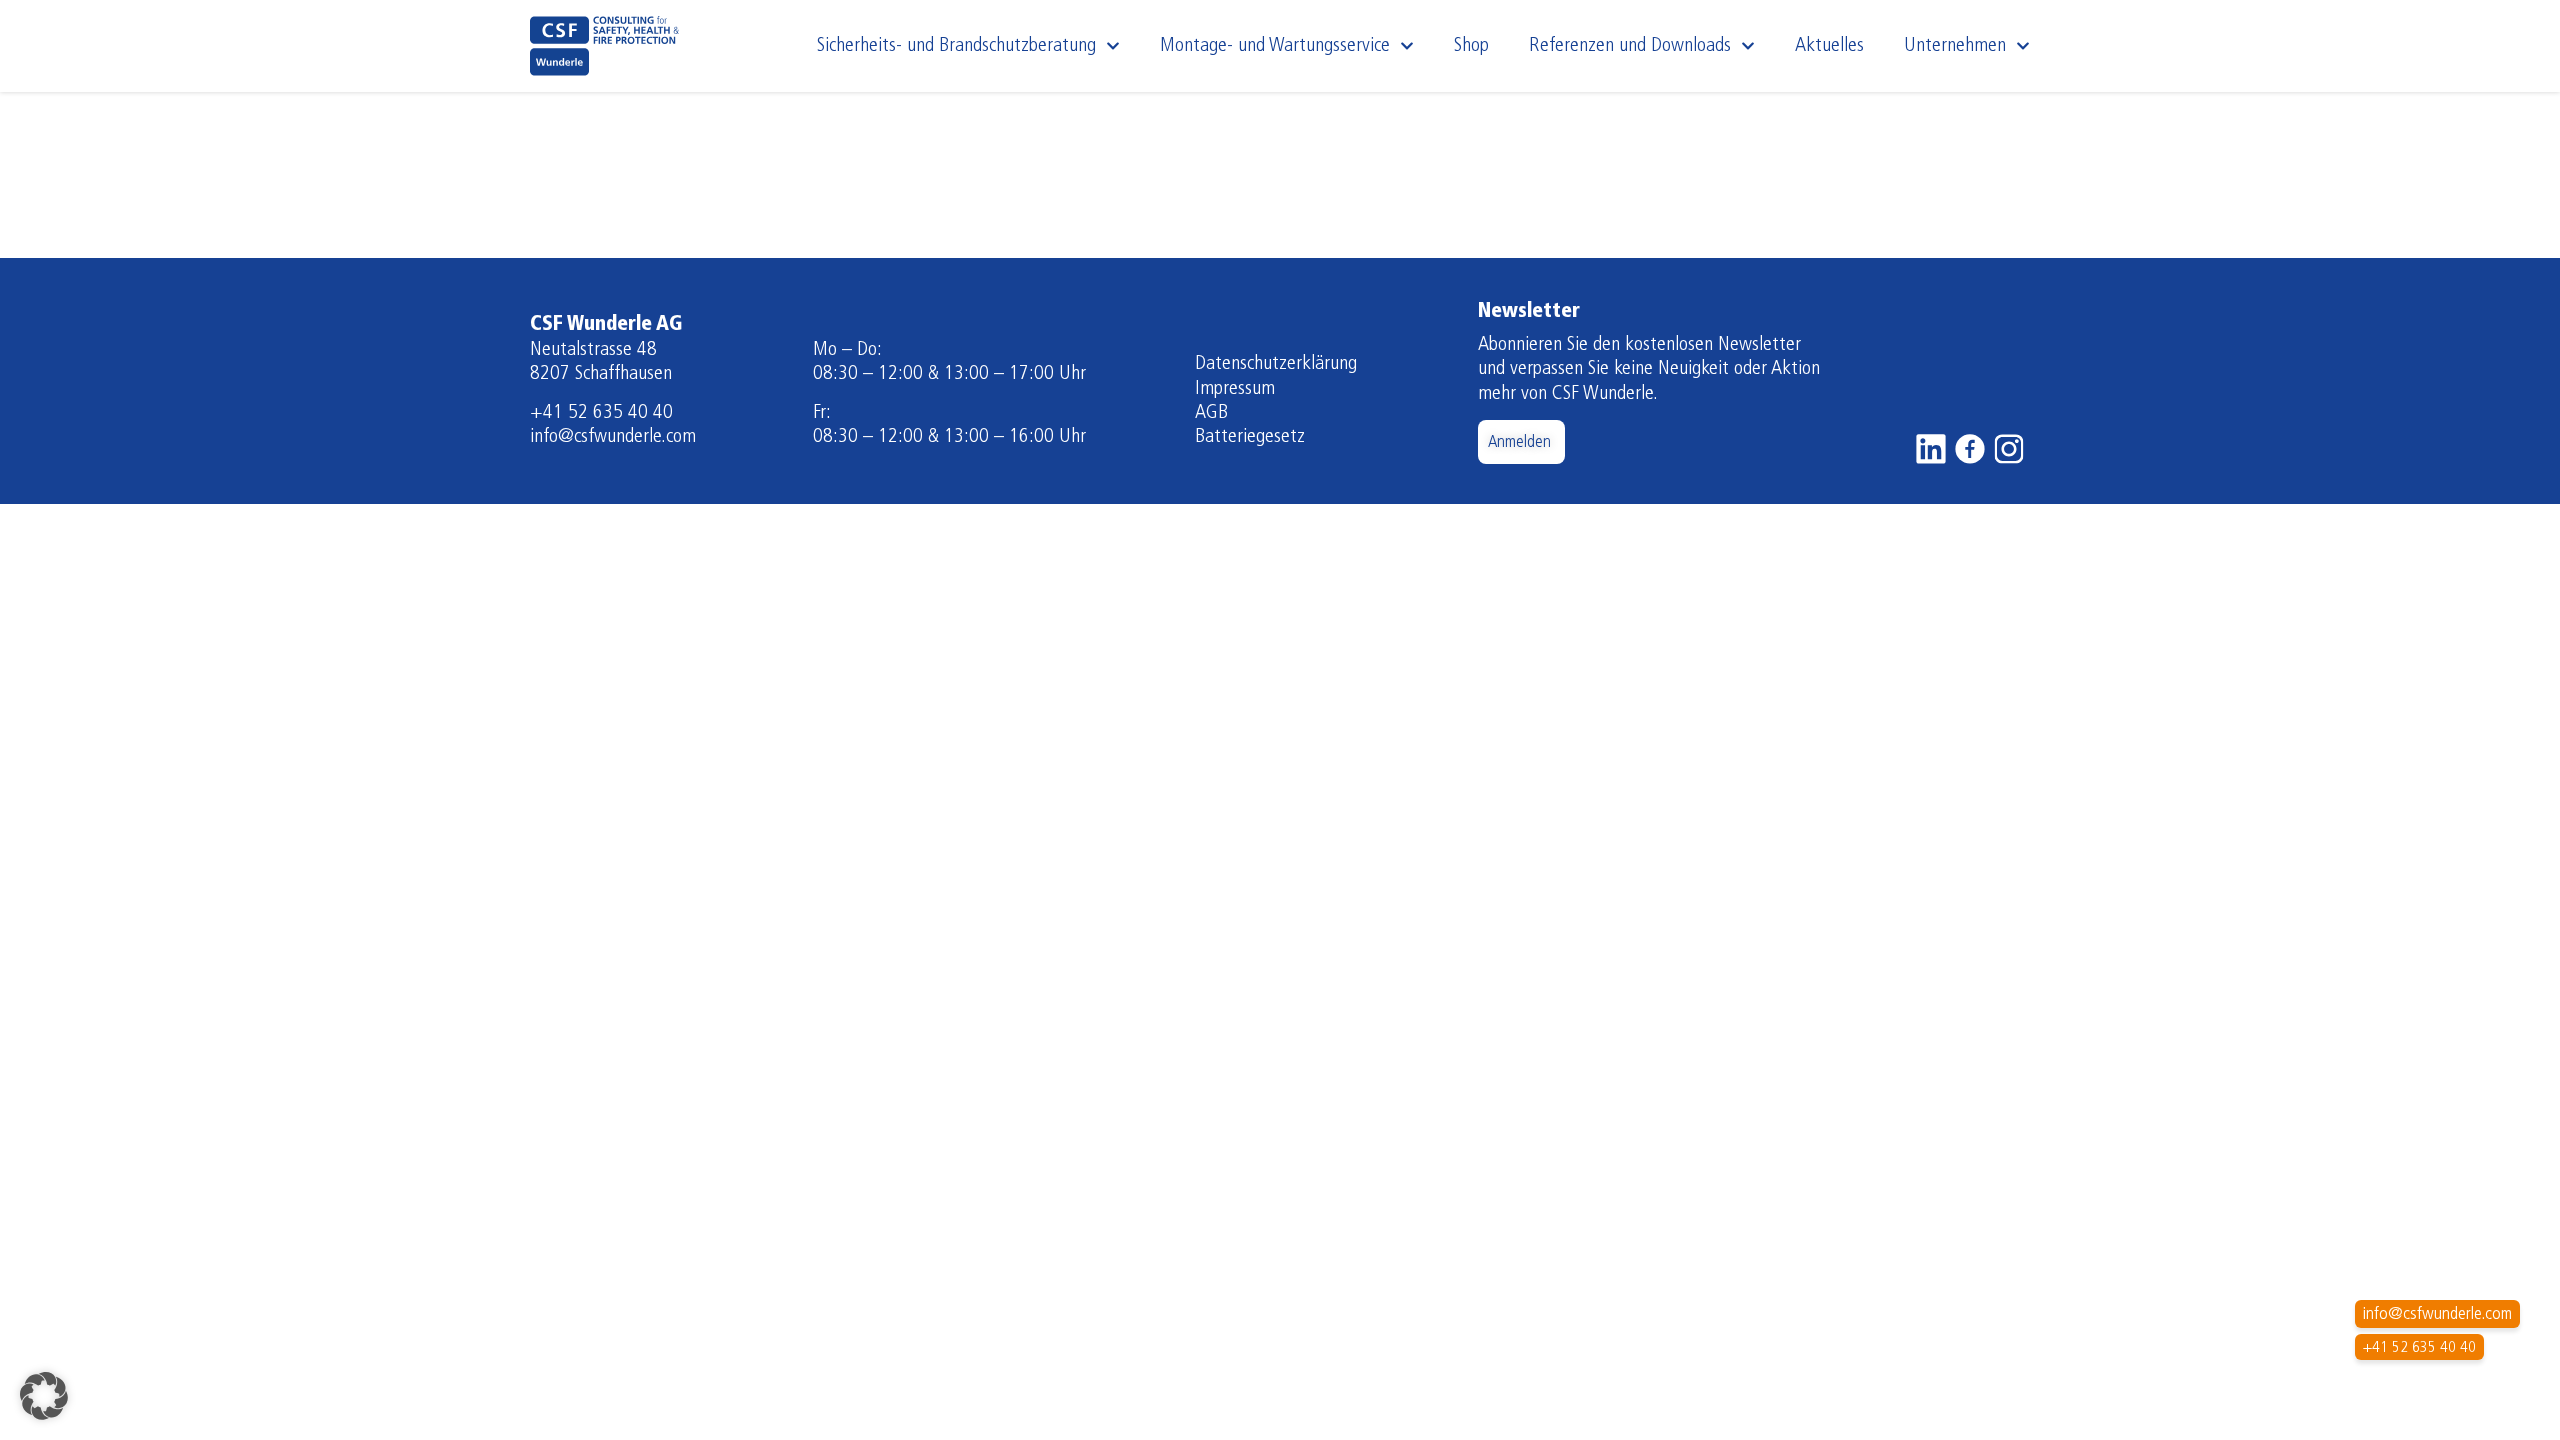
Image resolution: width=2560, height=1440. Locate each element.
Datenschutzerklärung (1276, 364)
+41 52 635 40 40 (601, 413)
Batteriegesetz (1250, 437)
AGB (1211, 413)
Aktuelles (1829, 46)
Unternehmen (1955, 46)
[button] (44, 1396)
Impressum (1235, 389)
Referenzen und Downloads (1630, 46)
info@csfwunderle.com (613, 437)
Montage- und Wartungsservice (1275, 46)
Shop (1471, 46)
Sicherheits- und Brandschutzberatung (956, 46)
